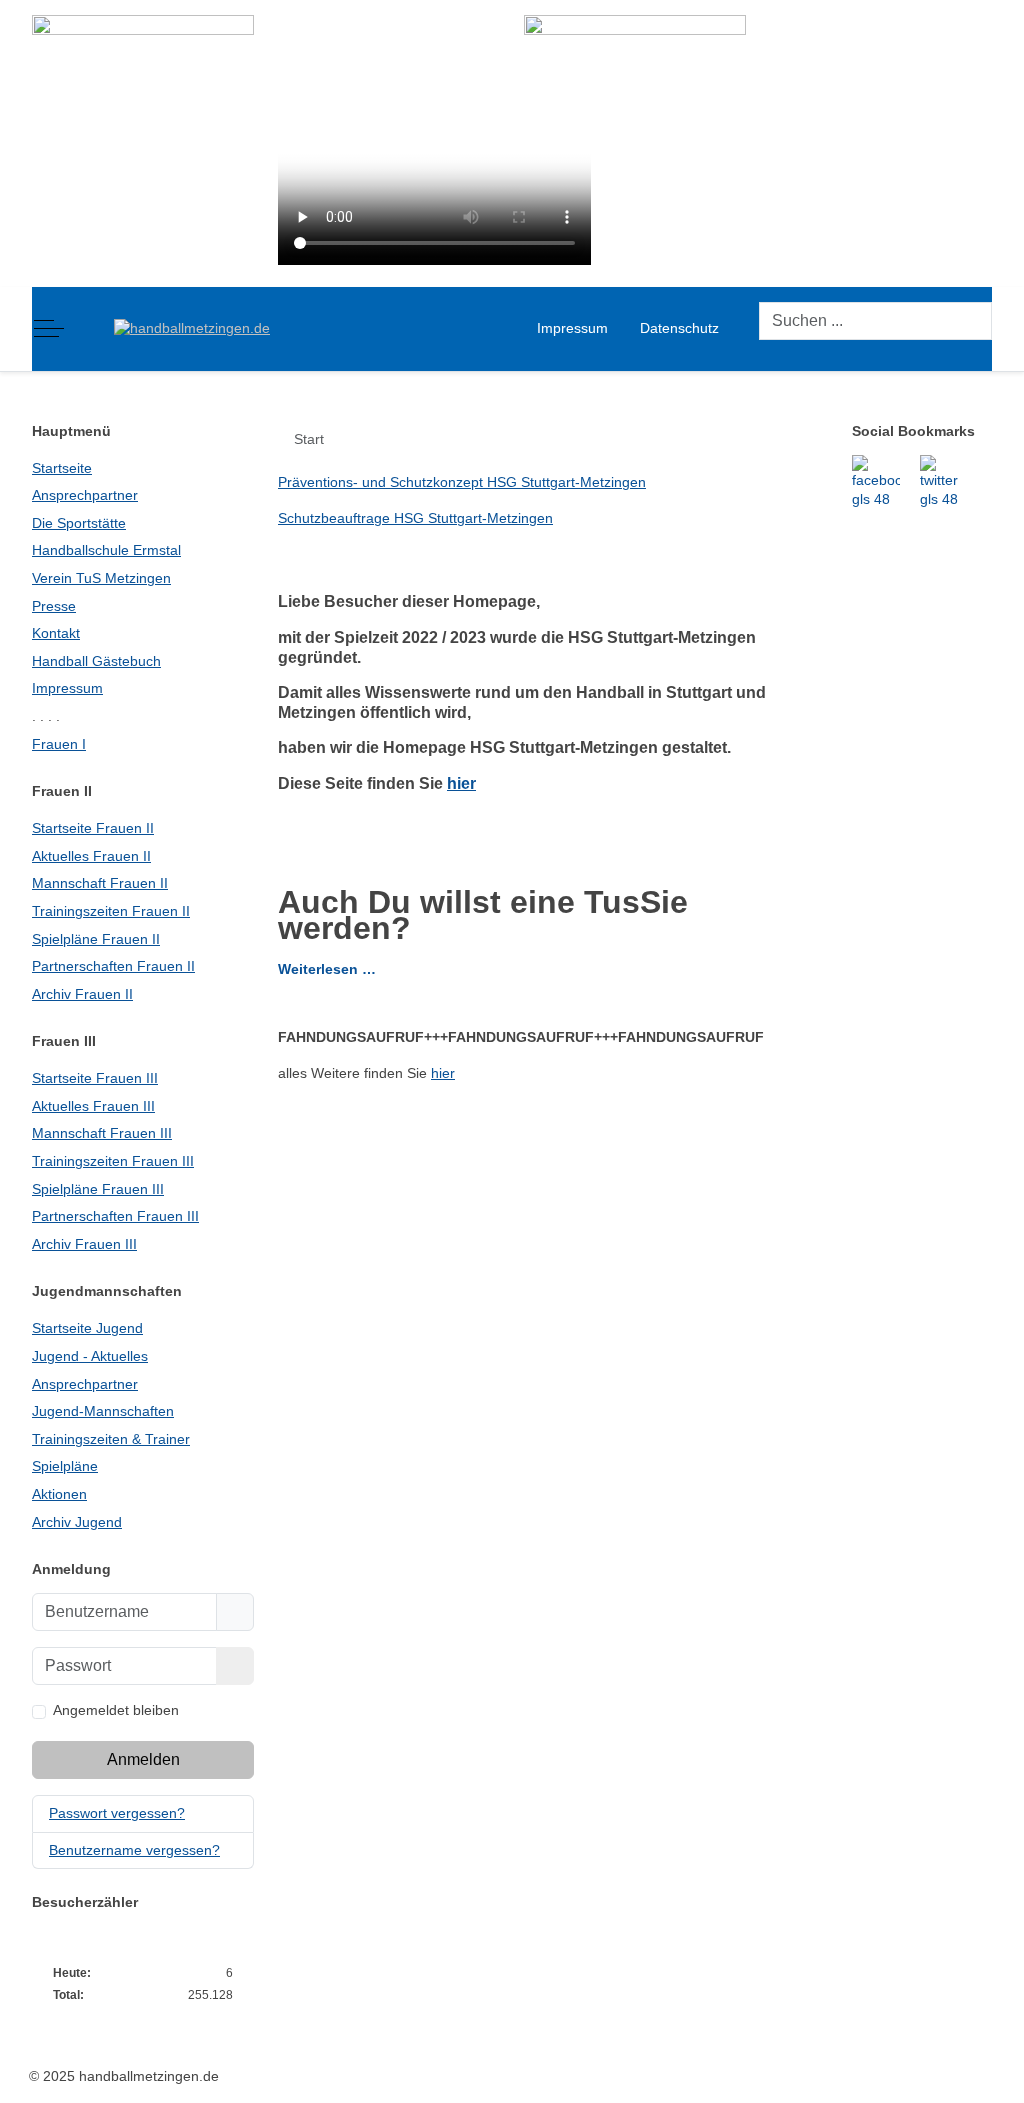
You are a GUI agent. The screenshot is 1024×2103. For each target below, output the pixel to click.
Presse (54, 606)
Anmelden (143, 1759)
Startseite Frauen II (93, 828)
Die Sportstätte (79, 523)
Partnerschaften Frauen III (115, 1216)
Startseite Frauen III (95, 1078)
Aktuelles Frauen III (93, 1106)
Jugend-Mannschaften (103, 1411)
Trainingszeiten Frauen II (111, 911)
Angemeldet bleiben (116, 1710)
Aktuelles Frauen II (91, 856)
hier (461, 783)
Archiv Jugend (77, 1522)
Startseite (62, 468)
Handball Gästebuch (96, 661)
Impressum (67, 688)
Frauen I (59, 744)
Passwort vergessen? (117, 1813)
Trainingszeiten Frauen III (113, 1161)
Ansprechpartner (85, 495)
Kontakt (56, 633)
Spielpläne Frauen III (98, 1189)
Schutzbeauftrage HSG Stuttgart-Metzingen (415, 518)
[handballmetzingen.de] (192, 329)
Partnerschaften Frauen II (113, 966)
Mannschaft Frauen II (100, 883)
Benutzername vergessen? (134, 1850)
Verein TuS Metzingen (101, 578)
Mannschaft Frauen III (102, 1133)
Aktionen (59, 1494)
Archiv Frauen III (84, 1244)
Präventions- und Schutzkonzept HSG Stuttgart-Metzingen (462, 482)
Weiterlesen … (327, 969)
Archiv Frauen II (82, 994)
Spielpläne (65, 1466)
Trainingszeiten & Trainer (111, 1439)
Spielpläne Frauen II (96, 939)
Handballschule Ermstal (106, 550)
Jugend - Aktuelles (90, 1356)
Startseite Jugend (87, 1328)
